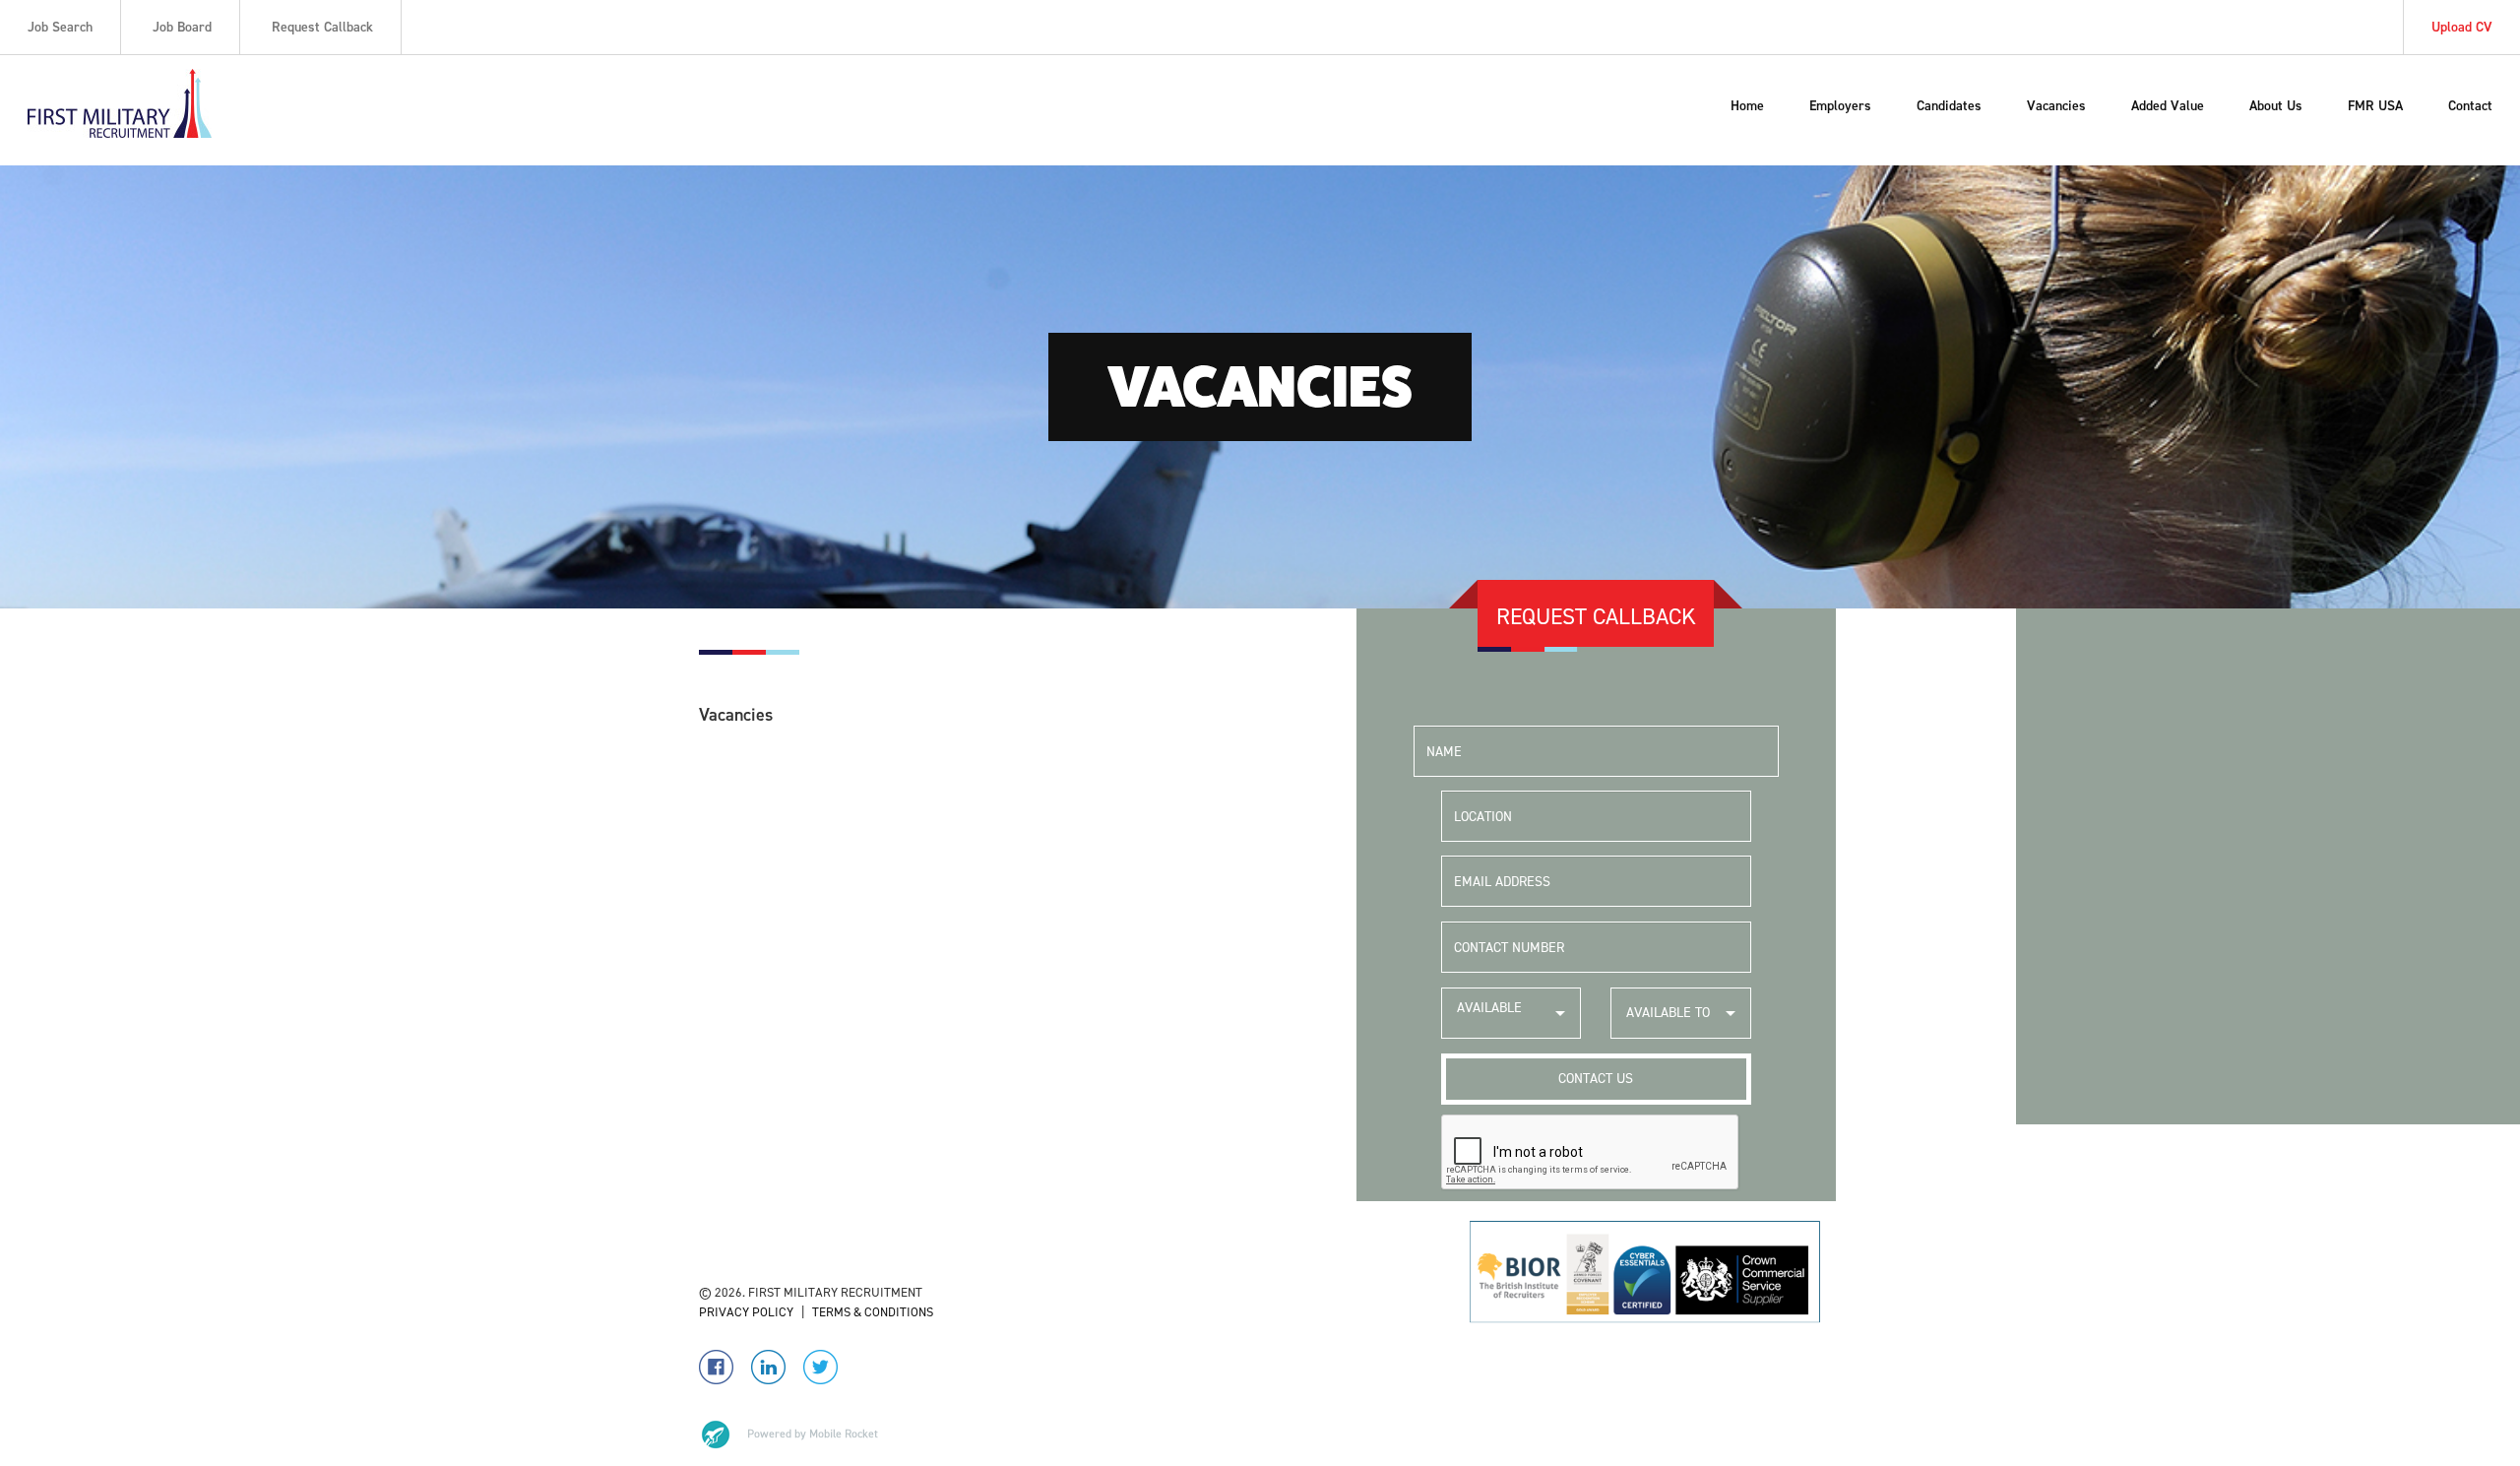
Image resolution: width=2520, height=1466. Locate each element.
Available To (1668, 1013)
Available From (1489, 1019)
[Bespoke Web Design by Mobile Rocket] (788, 1434)
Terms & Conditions (873, 1312)
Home (1747, 106)
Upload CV (2462, 27)
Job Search (60, 27)
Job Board (182, 27)
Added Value (2168, 106)
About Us (2276, 106)
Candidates (1949, 106)
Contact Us (1596, 1079)
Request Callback (322, 27)
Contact (2470, 106)
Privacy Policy (746, 1312)
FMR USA (2375, 106)
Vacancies (2056, 106)
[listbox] (1512, 1013)
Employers (1840, 106)
